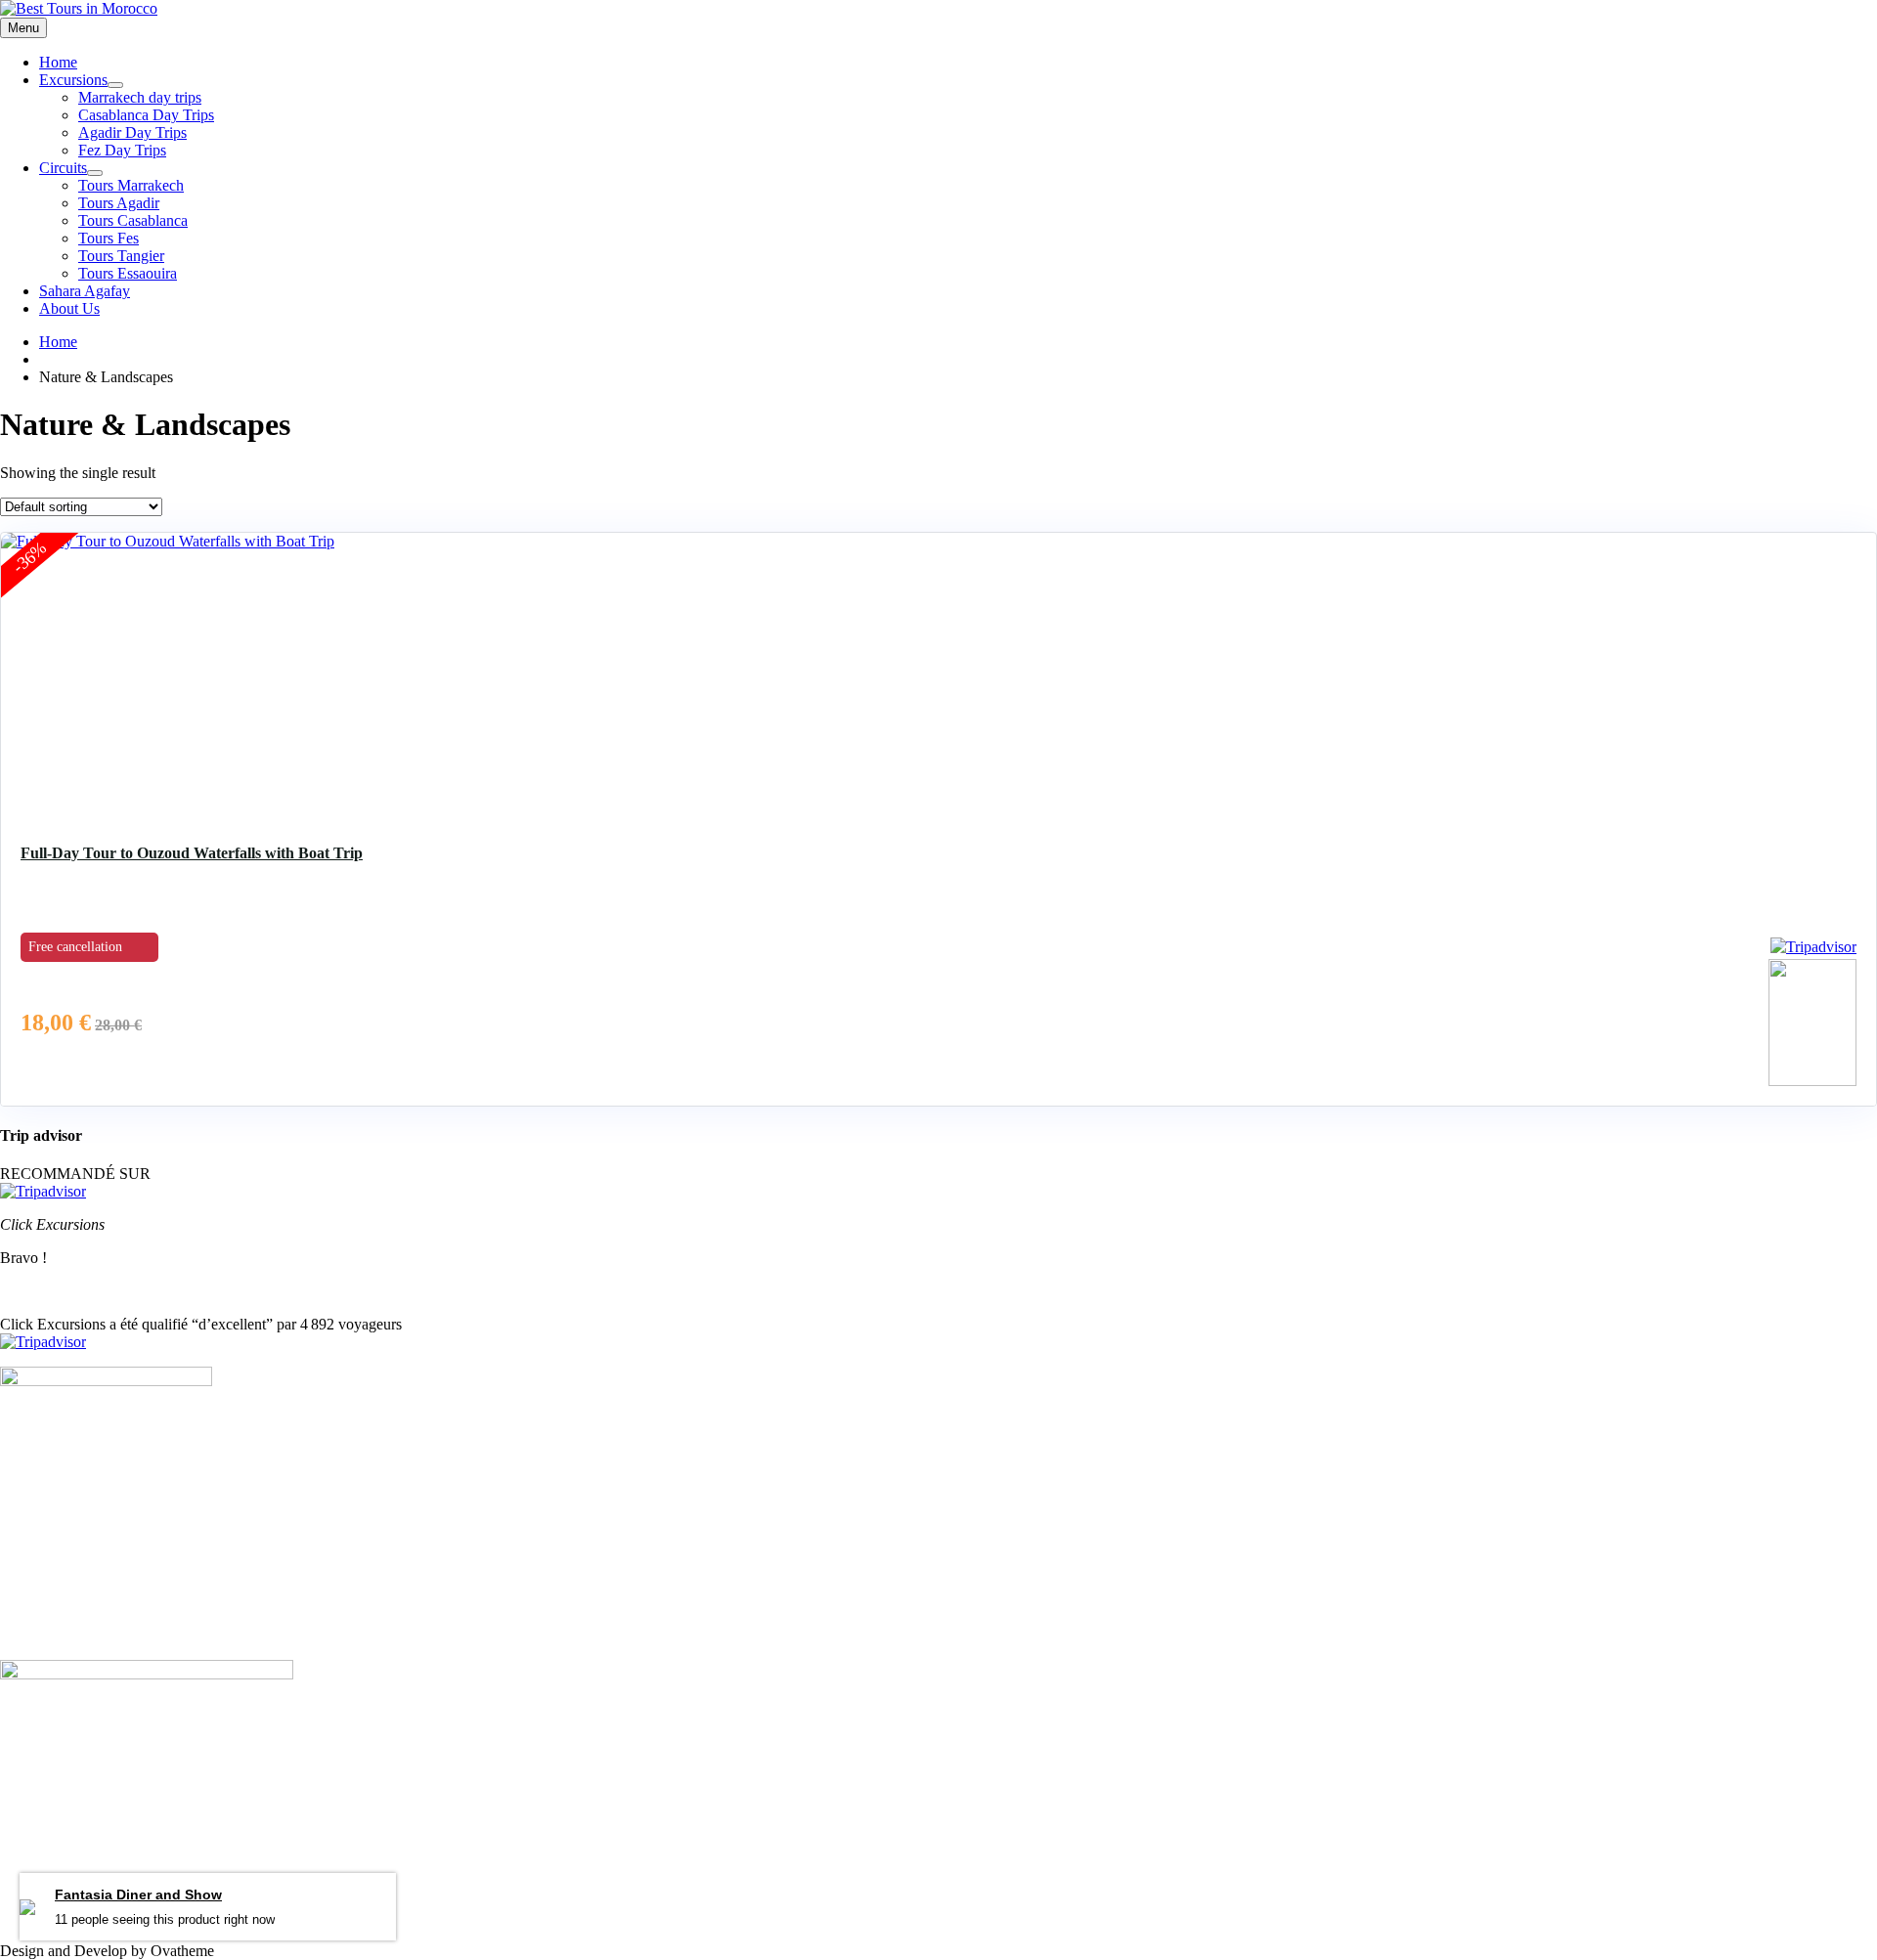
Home (58, 62)
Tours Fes (109, 238)
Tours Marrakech (131, 185)
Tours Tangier (121, 256)
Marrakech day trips (140, 97)
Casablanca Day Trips (146, 115)
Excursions (73, 80)
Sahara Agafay (85, 291)
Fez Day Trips (122, 150)
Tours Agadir (119, 203)
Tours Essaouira (128, 273)
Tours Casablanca (133, 220)
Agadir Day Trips (132, 132)
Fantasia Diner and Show (138, 1895)
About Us (69, 308)
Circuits (63, 168)
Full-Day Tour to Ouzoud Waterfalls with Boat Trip (192, 853)
